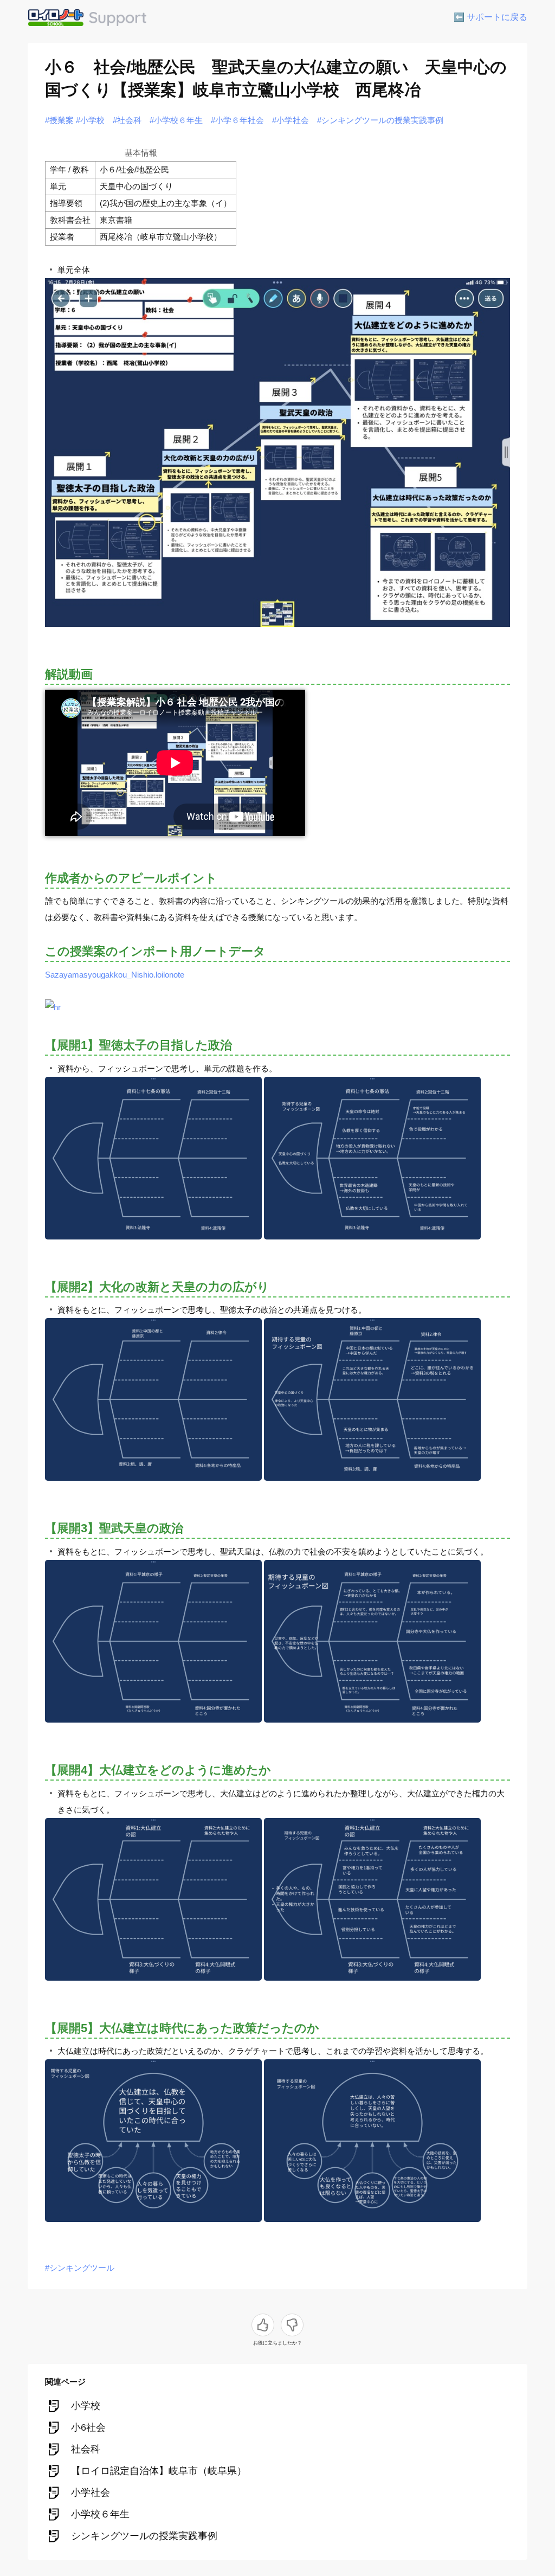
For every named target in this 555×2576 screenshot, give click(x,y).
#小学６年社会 (237, 120)
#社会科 (127, 120)
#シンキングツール (80, 2268)
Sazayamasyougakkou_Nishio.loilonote (115, 975)
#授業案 (59, 120)
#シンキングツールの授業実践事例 (380, 120)
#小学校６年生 (176, 120)
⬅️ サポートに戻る (491, 17)
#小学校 (90, 120)
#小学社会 (291, 120)
